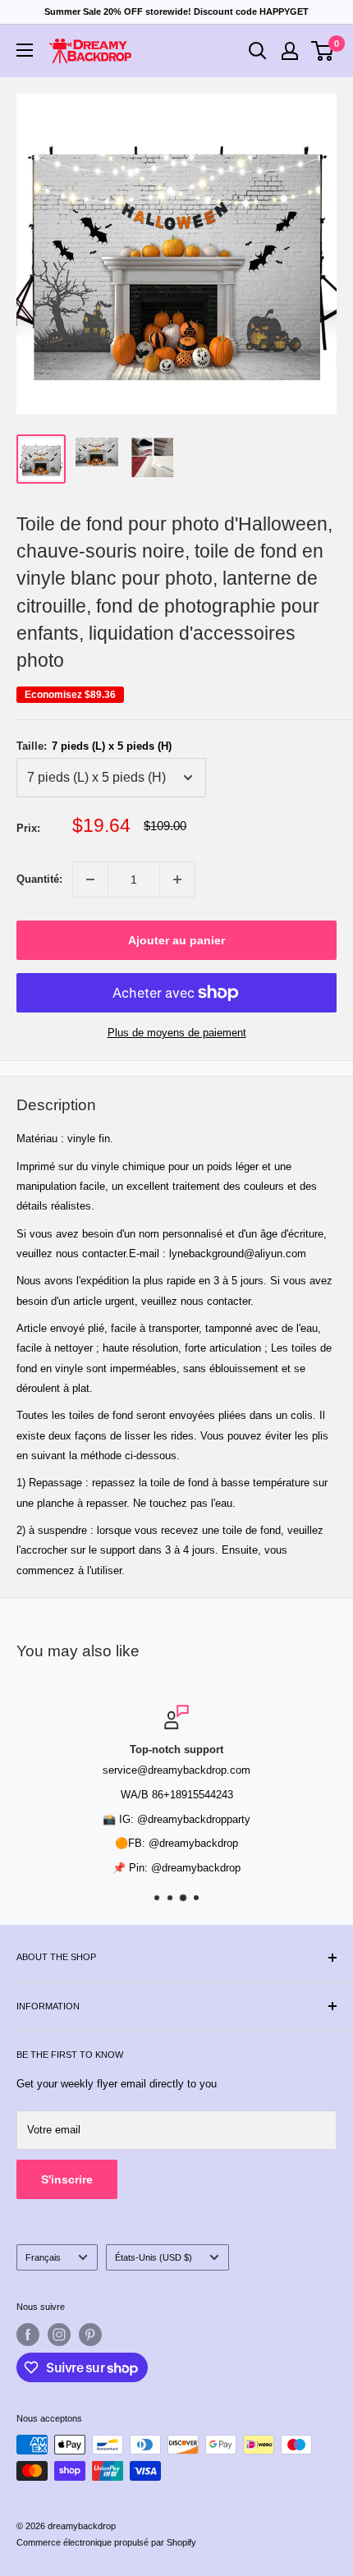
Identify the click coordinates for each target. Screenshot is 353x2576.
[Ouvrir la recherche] (258, 51)
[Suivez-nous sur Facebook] (28, 2335)
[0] (323, 51)
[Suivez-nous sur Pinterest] (90, 2335)
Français (43, 2257)
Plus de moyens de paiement (177, 1033)
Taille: (94, 746)
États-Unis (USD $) (154, 2257)
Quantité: (39, 879)
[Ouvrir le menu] (25, 50)
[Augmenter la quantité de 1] (177, 879)
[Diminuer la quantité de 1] (90, 879)
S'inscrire (67, 2179)
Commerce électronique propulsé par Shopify (106, 2542)
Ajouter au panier (176, 940)
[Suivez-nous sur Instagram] (59, 2335)
